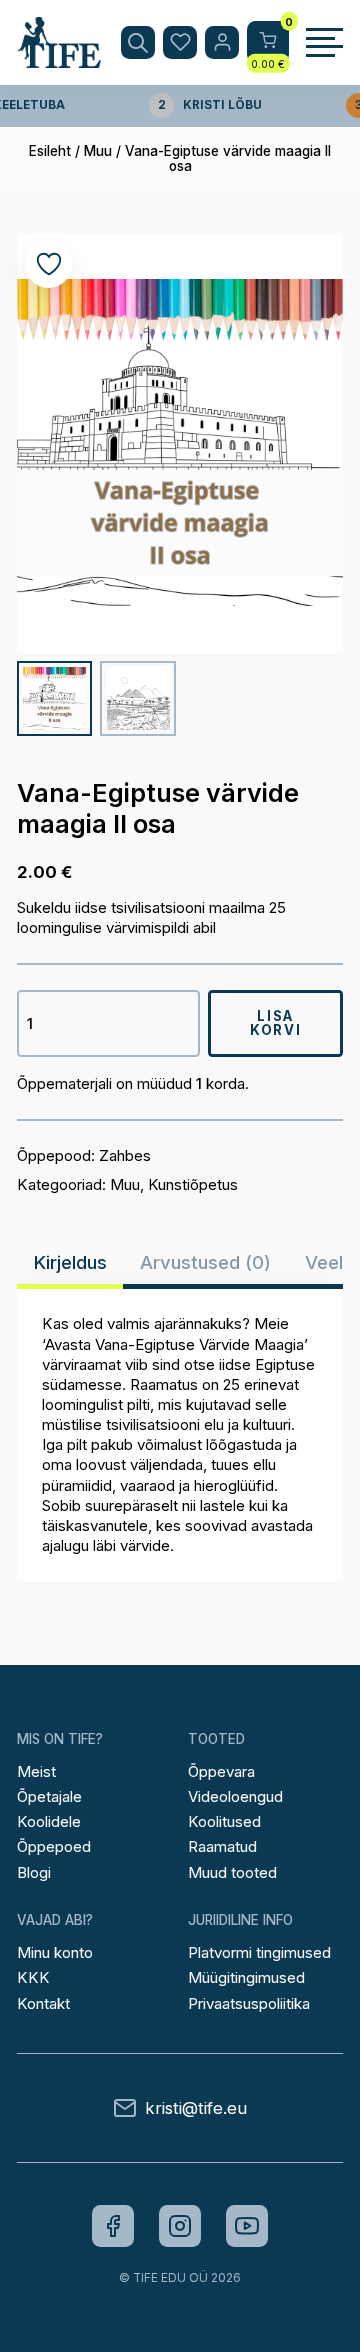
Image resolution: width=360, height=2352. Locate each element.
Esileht (50, 151)
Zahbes (125, 1155)
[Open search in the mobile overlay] (138, 43)
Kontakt (43, 2003)
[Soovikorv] (180, 43)
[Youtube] (247, 2226)
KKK (33, 1977)
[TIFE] (59, 59)
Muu (98, 151)
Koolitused (224, 1821)
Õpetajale (49, 1796)
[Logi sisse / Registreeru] (222, 43)
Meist (36, 1771)
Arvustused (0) (205, 1263)
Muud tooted (232, 1872)
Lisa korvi (275, 1022)
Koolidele (49, 1821)
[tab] (70, 1263)
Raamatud (222, 1846)
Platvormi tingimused (259, 1952)
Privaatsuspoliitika (249, 2003)
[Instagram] (180, 2226)
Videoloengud (235, 1796)
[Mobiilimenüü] (324, 43)
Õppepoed (54, 1846)
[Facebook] (113, 2226)
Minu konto (55, 1952)
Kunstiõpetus (193, 1184)
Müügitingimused (246, 1977)
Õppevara (221, 1771)
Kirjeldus (70, 1263)
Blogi (34, 1872)
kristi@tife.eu (196, 2108)
